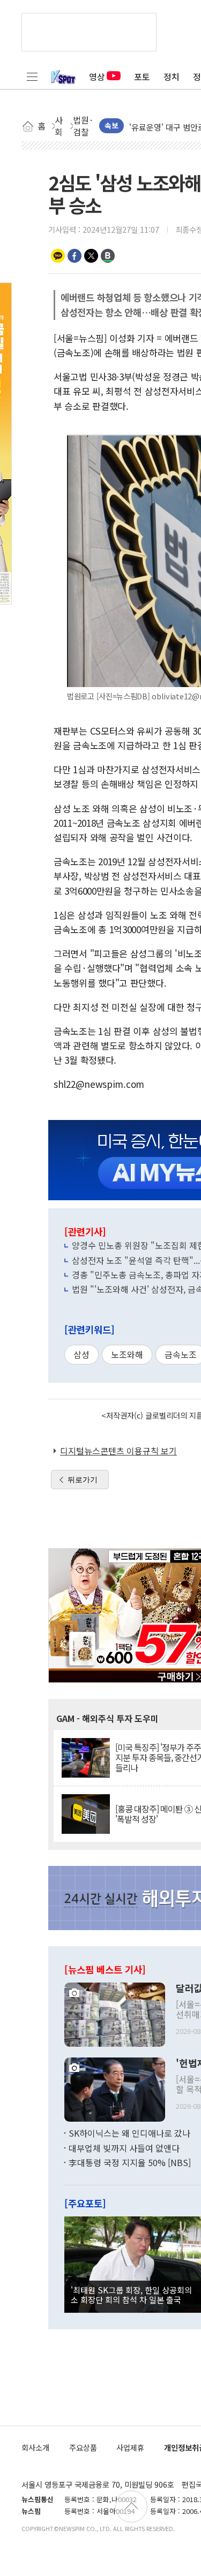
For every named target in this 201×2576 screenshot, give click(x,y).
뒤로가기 (83, 1480)
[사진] (115, 2014)
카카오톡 (58, 256)
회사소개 (35, 2447)
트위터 (91, 256)
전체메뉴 (32, 77)
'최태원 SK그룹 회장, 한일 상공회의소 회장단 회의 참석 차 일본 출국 (131, 2295)
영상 (97, 77)
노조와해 (127, 1354)
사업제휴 (130, 2447)
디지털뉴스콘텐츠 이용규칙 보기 (118, 1451)
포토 (142, 77)
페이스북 (75, 256)
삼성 (81, 1354)
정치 (172, 77)
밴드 (108, 256)
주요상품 (83, 2447)
